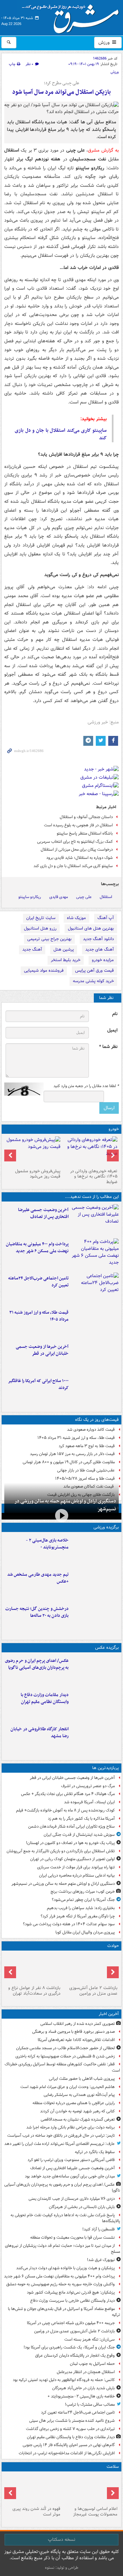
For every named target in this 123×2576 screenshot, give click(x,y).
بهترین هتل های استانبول (91, 928)
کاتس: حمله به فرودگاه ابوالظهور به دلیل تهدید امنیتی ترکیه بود (64, 2380)
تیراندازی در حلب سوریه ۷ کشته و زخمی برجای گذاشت (70, 2429)
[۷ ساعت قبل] (95, 1323)
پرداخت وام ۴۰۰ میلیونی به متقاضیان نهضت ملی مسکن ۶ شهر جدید (37, 1248)
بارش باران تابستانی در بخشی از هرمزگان (82, 2207)
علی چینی (84, 897)
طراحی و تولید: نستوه (62, 2568)
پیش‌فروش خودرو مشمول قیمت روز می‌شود (38, 1174)
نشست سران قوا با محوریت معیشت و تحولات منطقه (72, 2237)
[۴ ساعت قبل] (90, 1151)
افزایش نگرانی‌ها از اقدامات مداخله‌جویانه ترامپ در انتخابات (67, 2453)
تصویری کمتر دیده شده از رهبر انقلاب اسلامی (78, 2024)
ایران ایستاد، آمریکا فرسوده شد (89, 1802)
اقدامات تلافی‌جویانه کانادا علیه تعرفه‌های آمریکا (76, 2040)
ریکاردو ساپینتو (30, 897)
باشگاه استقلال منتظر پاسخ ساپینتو (85, 833)
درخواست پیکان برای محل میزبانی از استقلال (77, 850)
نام (115, 1014)
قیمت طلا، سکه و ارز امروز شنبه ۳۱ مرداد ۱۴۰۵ (39, 1316)
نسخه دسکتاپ (61, 2540)
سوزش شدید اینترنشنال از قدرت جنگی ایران (79, 1835)
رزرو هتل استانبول (40, 928)
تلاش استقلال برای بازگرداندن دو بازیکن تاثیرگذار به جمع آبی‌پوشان (61, 1851)
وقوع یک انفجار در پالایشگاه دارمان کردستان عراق (75, 2356)
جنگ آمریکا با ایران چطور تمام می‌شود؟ (83, 1900)
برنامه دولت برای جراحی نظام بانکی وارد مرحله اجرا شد (71, 2127)
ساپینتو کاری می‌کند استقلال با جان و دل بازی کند (61, 434)
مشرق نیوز (72, 16)
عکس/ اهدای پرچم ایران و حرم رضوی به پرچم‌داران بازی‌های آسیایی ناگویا (37, 1664)
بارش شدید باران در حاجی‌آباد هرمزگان (83, 2388)
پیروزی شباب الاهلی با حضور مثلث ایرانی (82, 2079)
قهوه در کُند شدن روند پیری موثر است (36, 2512)
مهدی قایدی (59, 897)
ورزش (105, 42)
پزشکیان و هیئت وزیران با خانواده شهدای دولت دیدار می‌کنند (65, 2268)
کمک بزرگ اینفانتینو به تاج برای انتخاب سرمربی (75, 842)
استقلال (106, 897)
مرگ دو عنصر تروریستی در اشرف (88, 1786)
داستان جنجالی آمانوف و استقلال (86, 817)
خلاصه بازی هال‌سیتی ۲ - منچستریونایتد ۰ (47, 1544)
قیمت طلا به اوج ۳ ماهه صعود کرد (87, 1446)
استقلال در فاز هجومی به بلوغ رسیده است (78, 825)
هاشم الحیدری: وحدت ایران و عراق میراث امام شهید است (68, 2087)
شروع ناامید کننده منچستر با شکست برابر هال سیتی (72, 2421)
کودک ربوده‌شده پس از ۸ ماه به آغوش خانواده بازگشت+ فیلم (65, 1810)
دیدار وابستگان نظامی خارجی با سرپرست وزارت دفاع (72, 2301)
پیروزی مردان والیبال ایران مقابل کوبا (85, 1932)
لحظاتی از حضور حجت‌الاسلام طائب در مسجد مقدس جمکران (65, 2048)
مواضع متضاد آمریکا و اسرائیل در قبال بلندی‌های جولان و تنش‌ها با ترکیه (64, 2312)
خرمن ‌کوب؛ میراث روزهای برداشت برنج (83, 1892)
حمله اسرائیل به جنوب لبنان (92, 2364)
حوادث (113, 1946)
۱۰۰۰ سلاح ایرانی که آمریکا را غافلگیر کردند (38, 1384)
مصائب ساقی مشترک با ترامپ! (90, 2405)
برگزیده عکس (107, 1648)
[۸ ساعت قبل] (95, 1357)
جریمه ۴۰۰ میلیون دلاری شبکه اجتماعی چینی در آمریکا (71, 2323)
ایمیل (112, 1030)
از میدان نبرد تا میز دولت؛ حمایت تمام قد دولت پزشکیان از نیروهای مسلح (62, 2249)
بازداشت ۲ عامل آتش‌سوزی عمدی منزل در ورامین (93, 1991)
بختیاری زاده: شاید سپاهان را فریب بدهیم (81, 1908)
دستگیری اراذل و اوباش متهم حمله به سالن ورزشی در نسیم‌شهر (65, 1505)
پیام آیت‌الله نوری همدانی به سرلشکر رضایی (79, 2095)
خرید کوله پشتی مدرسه (93, 981)
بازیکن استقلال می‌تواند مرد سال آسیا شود (61, 92)
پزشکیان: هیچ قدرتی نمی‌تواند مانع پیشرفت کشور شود (71, 2292)
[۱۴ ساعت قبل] (90, 2489)
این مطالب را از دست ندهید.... (92, 1197)
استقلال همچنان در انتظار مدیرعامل (86, 2372)
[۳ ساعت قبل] (95, 1288)
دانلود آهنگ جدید (98, 939)
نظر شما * (108, 1047)
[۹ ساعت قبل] (95, 1391)
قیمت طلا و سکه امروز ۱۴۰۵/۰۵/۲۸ (85, 1479)
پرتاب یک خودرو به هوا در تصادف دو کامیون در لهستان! (70, 1843)
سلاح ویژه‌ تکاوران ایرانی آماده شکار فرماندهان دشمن (72, 1826)
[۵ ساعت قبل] (95, 1585)
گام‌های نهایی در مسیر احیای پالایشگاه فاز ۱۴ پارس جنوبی (69, 2445)
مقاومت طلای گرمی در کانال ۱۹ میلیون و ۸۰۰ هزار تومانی (69, 1462)
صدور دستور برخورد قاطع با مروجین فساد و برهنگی (73, 2032)
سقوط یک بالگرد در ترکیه (95, 2152)
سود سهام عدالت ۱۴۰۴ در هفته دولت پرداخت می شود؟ (69, 1924)
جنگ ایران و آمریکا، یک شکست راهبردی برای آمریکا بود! (69, 2347)
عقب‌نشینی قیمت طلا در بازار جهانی (86, 1470)
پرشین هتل (64, 949)
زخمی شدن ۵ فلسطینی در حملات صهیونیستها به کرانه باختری (65, 2056)
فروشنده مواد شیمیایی (44, 971)
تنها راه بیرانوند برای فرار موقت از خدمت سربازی (76, 1867)
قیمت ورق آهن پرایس (94, 971)
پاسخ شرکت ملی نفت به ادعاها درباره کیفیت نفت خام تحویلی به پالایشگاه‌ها (65, 2218)
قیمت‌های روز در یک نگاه (97, 1420)
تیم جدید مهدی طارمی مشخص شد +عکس (38, 1578)
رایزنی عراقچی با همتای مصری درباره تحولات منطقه (74, 2103)
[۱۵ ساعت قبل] (33, 2489)
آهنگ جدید (32, 949)
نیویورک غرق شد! (101, 2260)
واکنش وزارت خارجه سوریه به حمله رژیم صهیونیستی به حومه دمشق (61, 2284)
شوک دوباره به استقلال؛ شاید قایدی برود (80, 858)
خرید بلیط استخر (66, 960)
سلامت (113, 2467)
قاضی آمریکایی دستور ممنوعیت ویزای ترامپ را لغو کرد (71, 2160)
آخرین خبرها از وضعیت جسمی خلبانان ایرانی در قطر (42, 1350)
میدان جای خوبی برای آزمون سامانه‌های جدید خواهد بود (70, 2176)
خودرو (114, 1129)
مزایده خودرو (103, 960)
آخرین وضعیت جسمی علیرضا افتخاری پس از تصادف (43, 1213)
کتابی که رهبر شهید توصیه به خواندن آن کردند (77, 2111)
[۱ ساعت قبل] (95, 1220)
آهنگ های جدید (100, 949)
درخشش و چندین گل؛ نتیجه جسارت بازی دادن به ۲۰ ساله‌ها (37, 1612)
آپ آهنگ (106, 918)
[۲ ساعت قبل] (95, 1254)
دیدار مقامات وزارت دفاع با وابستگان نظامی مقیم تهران (45, 1698)
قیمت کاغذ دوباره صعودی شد (91, 1430)
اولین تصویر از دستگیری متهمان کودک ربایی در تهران (72, 1859)
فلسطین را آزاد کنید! (99, 2229)
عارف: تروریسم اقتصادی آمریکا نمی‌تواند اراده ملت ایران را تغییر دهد (60, 2144)
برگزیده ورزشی (106, 1527)
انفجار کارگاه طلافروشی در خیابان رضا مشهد (40, 1733)
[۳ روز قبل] (33, 1151)
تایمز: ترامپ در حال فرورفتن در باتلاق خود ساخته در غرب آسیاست (61, 2136)
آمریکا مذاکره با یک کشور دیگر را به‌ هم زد (81, 1819)
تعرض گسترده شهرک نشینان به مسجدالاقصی (78, 2119)
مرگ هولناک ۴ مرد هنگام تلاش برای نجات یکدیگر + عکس (68, 1794)
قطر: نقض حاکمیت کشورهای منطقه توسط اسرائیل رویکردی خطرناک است (62, 2067)
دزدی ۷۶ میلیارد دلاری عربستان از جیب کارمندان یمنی (72, 2199)
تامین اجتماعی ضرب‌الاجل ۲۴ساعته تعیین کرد (38, 1282)
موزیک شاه (76, 918)
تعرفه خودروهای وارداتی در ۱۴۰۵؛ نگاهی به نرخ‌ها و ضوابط (94, 1177)
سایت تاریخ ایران (41, 918)
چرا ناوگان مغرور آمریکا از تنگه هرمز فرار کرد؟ (78, 1916)
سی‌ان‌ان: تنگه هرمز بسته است (90, 2339)
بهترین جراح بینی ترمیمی (49, 939)
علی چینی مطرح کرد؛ (62, 83)
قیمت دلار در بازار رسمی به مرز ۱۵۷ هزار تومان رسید (72, 1454)
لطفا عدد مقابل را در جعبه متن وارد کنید (86, 1086)
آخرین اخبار (109, 2014)
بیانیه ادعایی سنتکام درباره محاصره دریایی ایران (77, 1875)
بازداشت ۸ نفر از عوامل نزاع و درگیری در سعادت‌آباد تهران (34, 1991)
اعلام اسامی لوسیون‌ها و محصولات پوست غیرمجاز (95, 2512)
